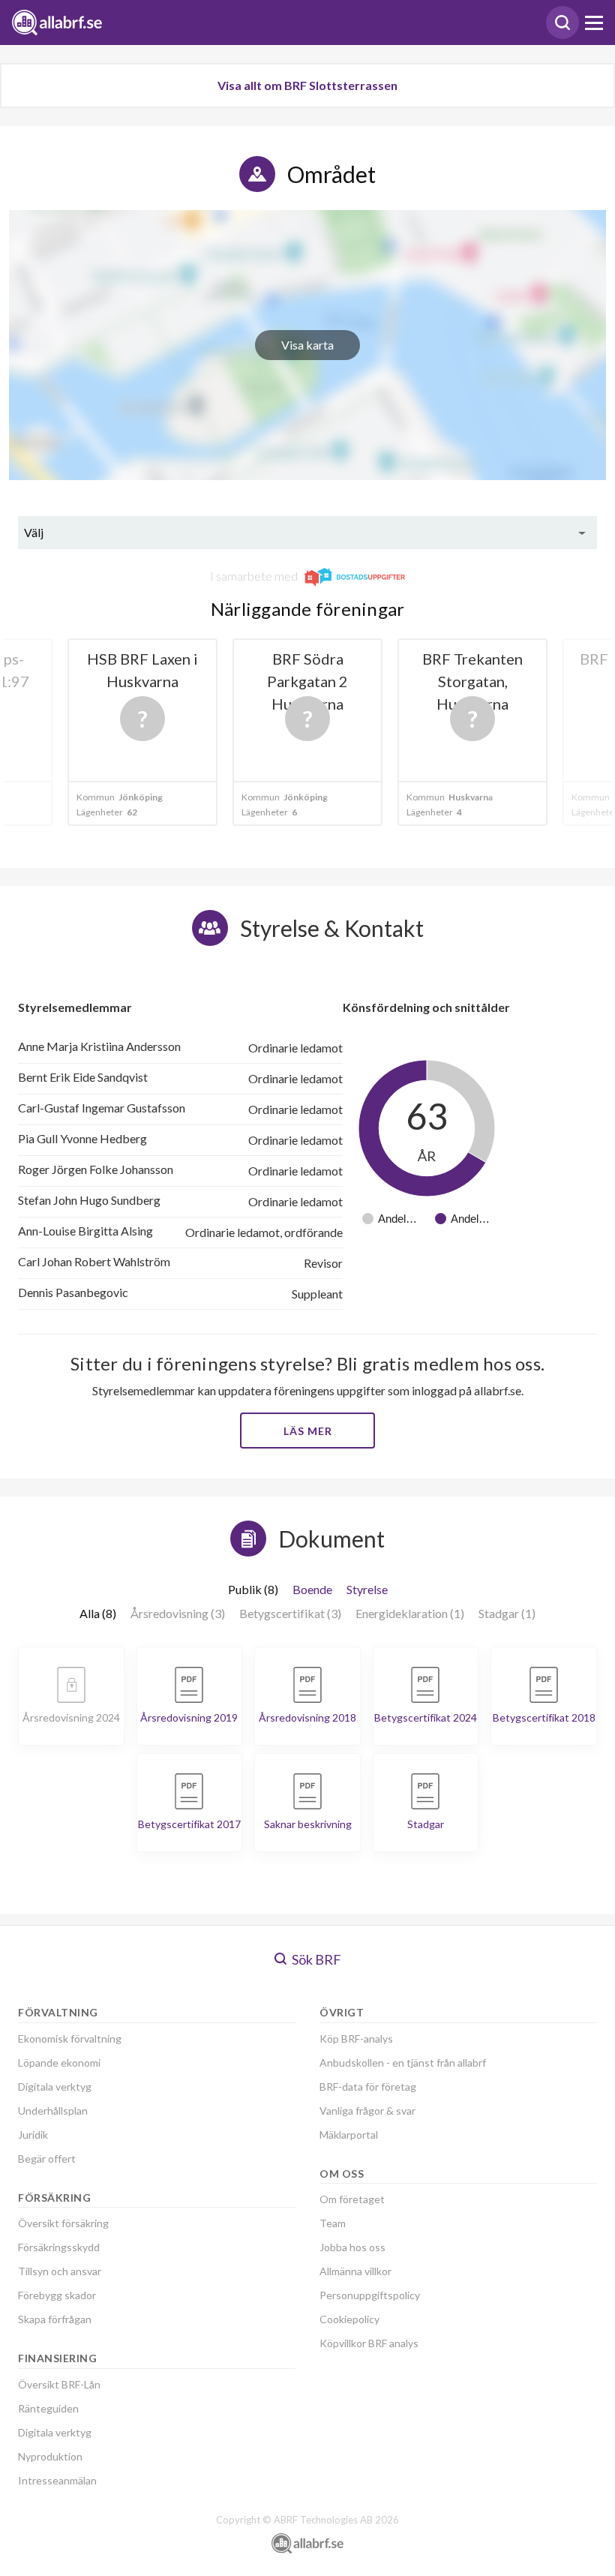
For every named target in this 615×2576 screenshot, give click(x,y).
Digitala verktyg (55, 2087)
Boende (312, 1589)
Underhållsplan (53, 2111)
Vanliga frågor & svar (367, 2111)
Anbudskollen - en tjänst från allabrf (403, 2063)
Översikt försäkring (63, 2223)
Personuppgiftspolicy (370, 2295)
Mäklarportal (349, 2135)
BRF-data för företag (368, 2087)
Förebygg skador (57, 2295)
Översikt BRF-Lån (59, 2384)
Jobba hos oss (352, 2247)
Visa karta (307, 345)
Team (333, 2223)
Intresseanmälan (57, 2480)
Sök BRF (315, 1959)
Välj (34, 532)
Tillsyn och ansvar (60, 2271)
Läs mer (308, 1431)
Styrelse (367, 1589)
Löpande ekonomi (59, 2063)
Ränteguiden (48, 2408)
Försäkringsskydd (59, 2247)
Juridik (33, 2135)
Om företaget (352, 2199)
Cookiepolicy (349, 2319)
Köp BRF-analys (356, 2039)
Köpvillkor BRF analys (369, 2343)
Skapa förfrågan (55, 2319)
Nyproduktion (50, 2456)
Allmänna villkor (355, 2271)
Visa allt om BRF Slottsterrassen (307, 85)
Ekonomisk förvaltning (70, 2039)
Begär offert (47, 2159)
